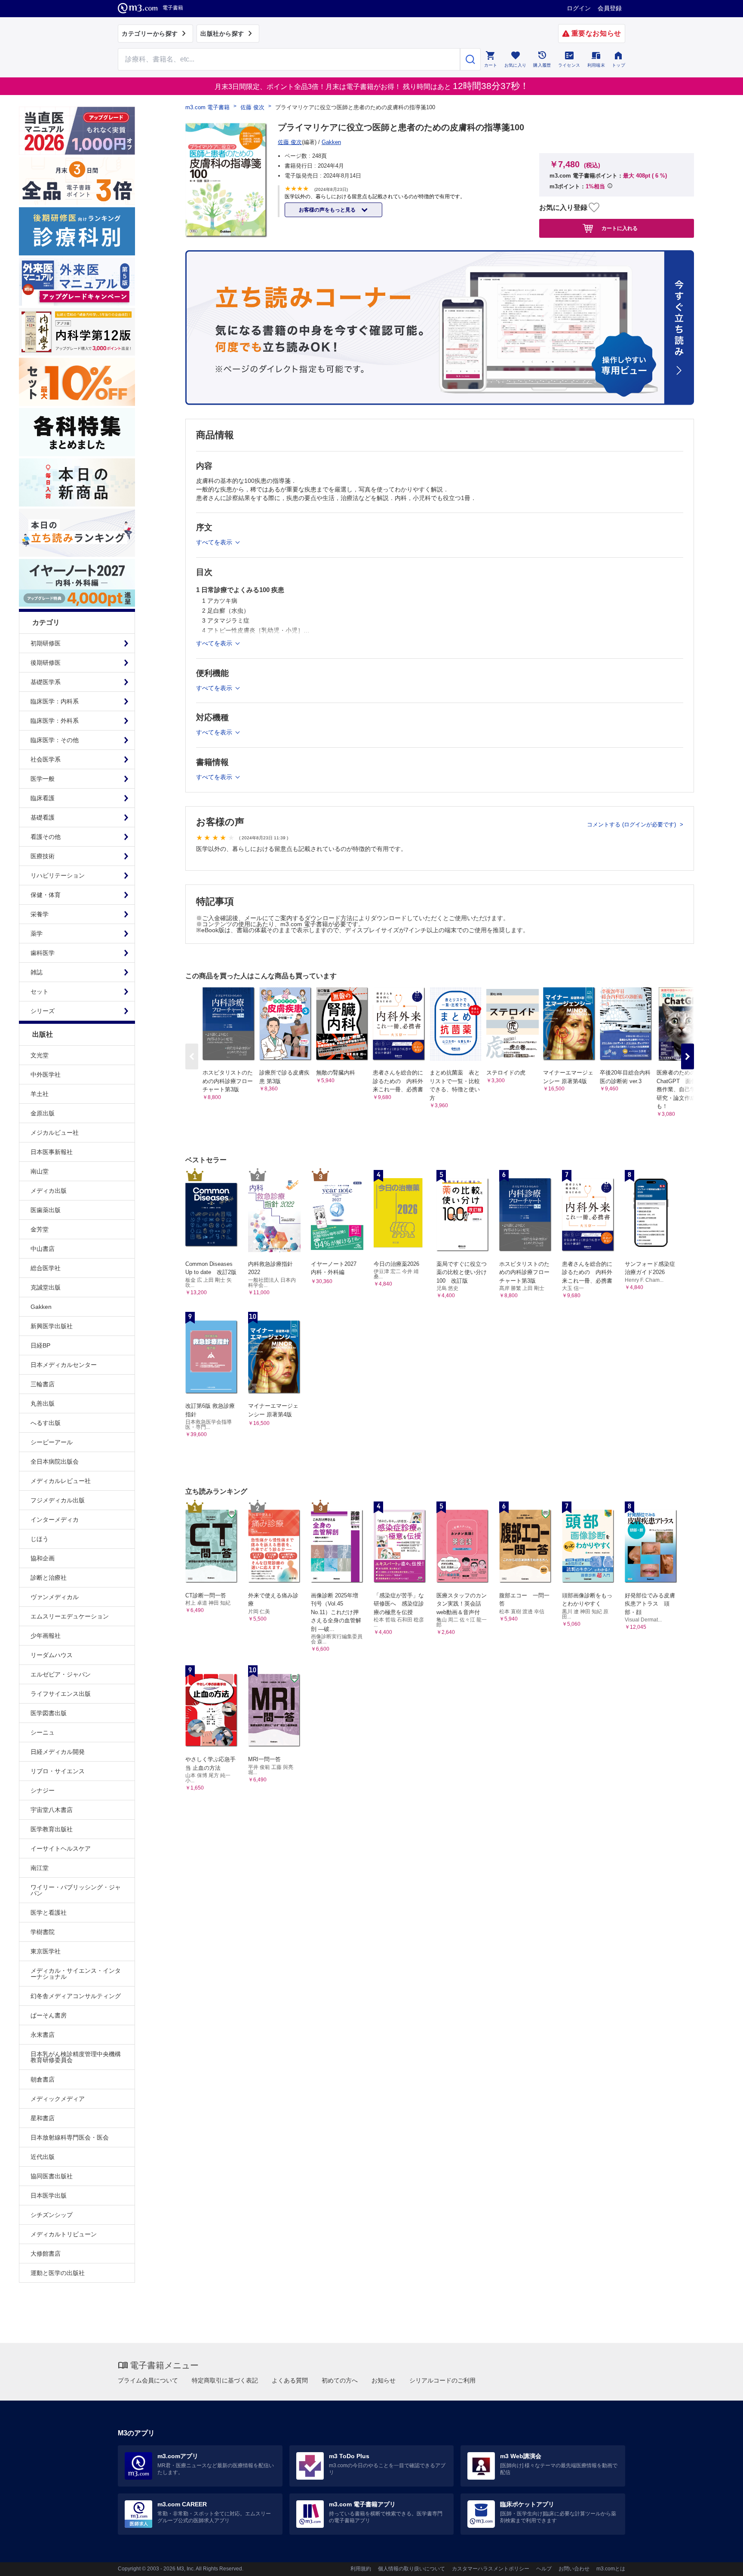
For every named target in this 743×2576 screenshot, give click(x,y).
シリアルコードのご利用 (442, 2380)
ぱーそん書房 (49, 2015)
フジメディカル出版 (58, 1500)
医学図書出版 (49, 1713)
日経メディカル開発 (58, 1752)
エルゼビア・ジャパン (61, 1674)
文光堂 (40, 1055)
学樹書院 (43, 1932)
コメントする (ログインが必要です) (632, 824)
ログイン (579, 8)
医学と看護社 (49, 1913)
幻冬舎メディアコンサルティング (76, 1996)
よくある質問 (290, 2380)
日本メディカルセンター (64, 1365)
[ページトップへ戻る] (719, 2562)
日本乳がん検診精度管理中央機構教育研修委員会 (76, 2057)
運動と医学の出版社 (58, 2273)
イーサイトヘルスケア (61, 1848)
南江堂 (40, 1868)
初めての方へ (340, 2380)
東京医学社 (46, 1951)
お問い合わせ (574, 2569)
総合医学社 (46, 1268)
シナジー (43, 1790)
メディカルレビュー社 (61, 1481)
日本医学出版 (49, 2195)
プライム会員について (148, 2380)
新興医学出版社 (52, 1326)
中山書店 (43, 1249)
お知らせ (384, 2380)
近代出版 (43, 2157)
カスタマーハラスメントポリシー (491, 2569)
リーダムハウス (52, 1655)
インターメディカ (55, 1520)
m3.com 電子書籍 (207, 107)
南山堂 (40, 1171)
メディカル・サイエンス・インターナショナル (76, 1974)
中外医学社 (46, 1075)
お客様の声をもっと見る (328, 210)
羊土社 (40, 1094)
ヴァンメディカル (55, 1597)
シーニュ (43, 1732)
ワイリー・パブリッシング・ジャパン (76, 1890)
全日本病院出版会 (55, 1461)
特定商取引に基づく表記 (225, 2380)
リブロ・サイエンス (58, 1771)
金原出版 (43, 1113)
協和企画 (43, 1558)
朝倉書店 (43, 2079)
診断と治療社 (49, 1578)
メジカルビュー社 (55, 1133)
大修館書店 (46, 2254)
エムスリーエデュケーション (70, 1616)
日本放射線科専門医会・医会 (70, 2137)
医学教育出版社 (52, 1829)
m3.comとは (611, 2569)
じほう (40, 1539)
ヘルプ (544, 2569)
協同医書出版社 (52, 2176)
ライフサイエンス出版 (61, 1694)
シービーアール (52, 1442)
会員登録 (610, 8)
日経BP (40, 1345)
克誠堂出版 (46, 1287)
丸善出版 (43, 1403)
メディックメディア (58, 2099)
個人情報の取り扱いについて (411, 2569)
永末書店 (43, 2035)
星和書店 (43, 2118)
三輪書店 (43, 1384)
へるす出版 (46, 1423)
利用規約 (361, 2569)
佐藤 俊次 (252, 107)
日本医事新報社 (52, 1152)
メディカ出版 (49, 1191)
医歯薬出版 (46, 1210)
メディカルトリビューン (64, 2234)
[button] (688, 1056)
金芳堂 (40, 1229)
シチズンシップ (52, 2215)
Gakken (41, 1307)
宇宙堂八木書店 (52, 1810)
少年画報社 (46, 1636)
